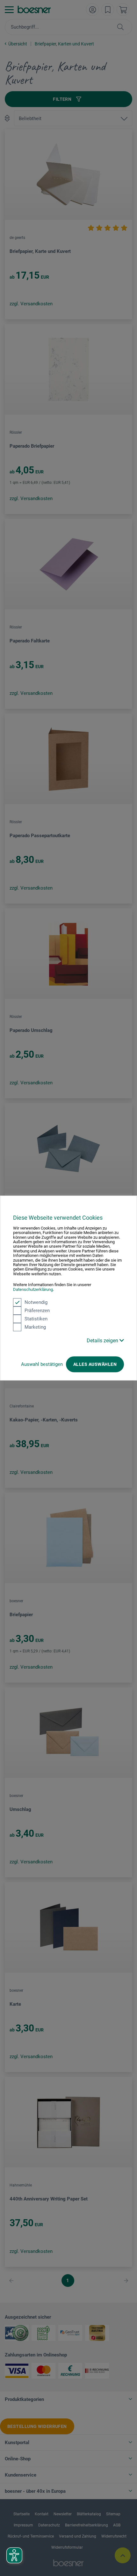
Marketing (35, 1327)
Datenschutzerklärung (33, 1289)
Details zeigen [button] (103, 1341)
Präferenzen (37, 1311)
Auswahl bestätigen (42, 1364)
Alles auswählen (95, 1364)
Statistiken (36, 1319)
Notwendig (36, 1302)
